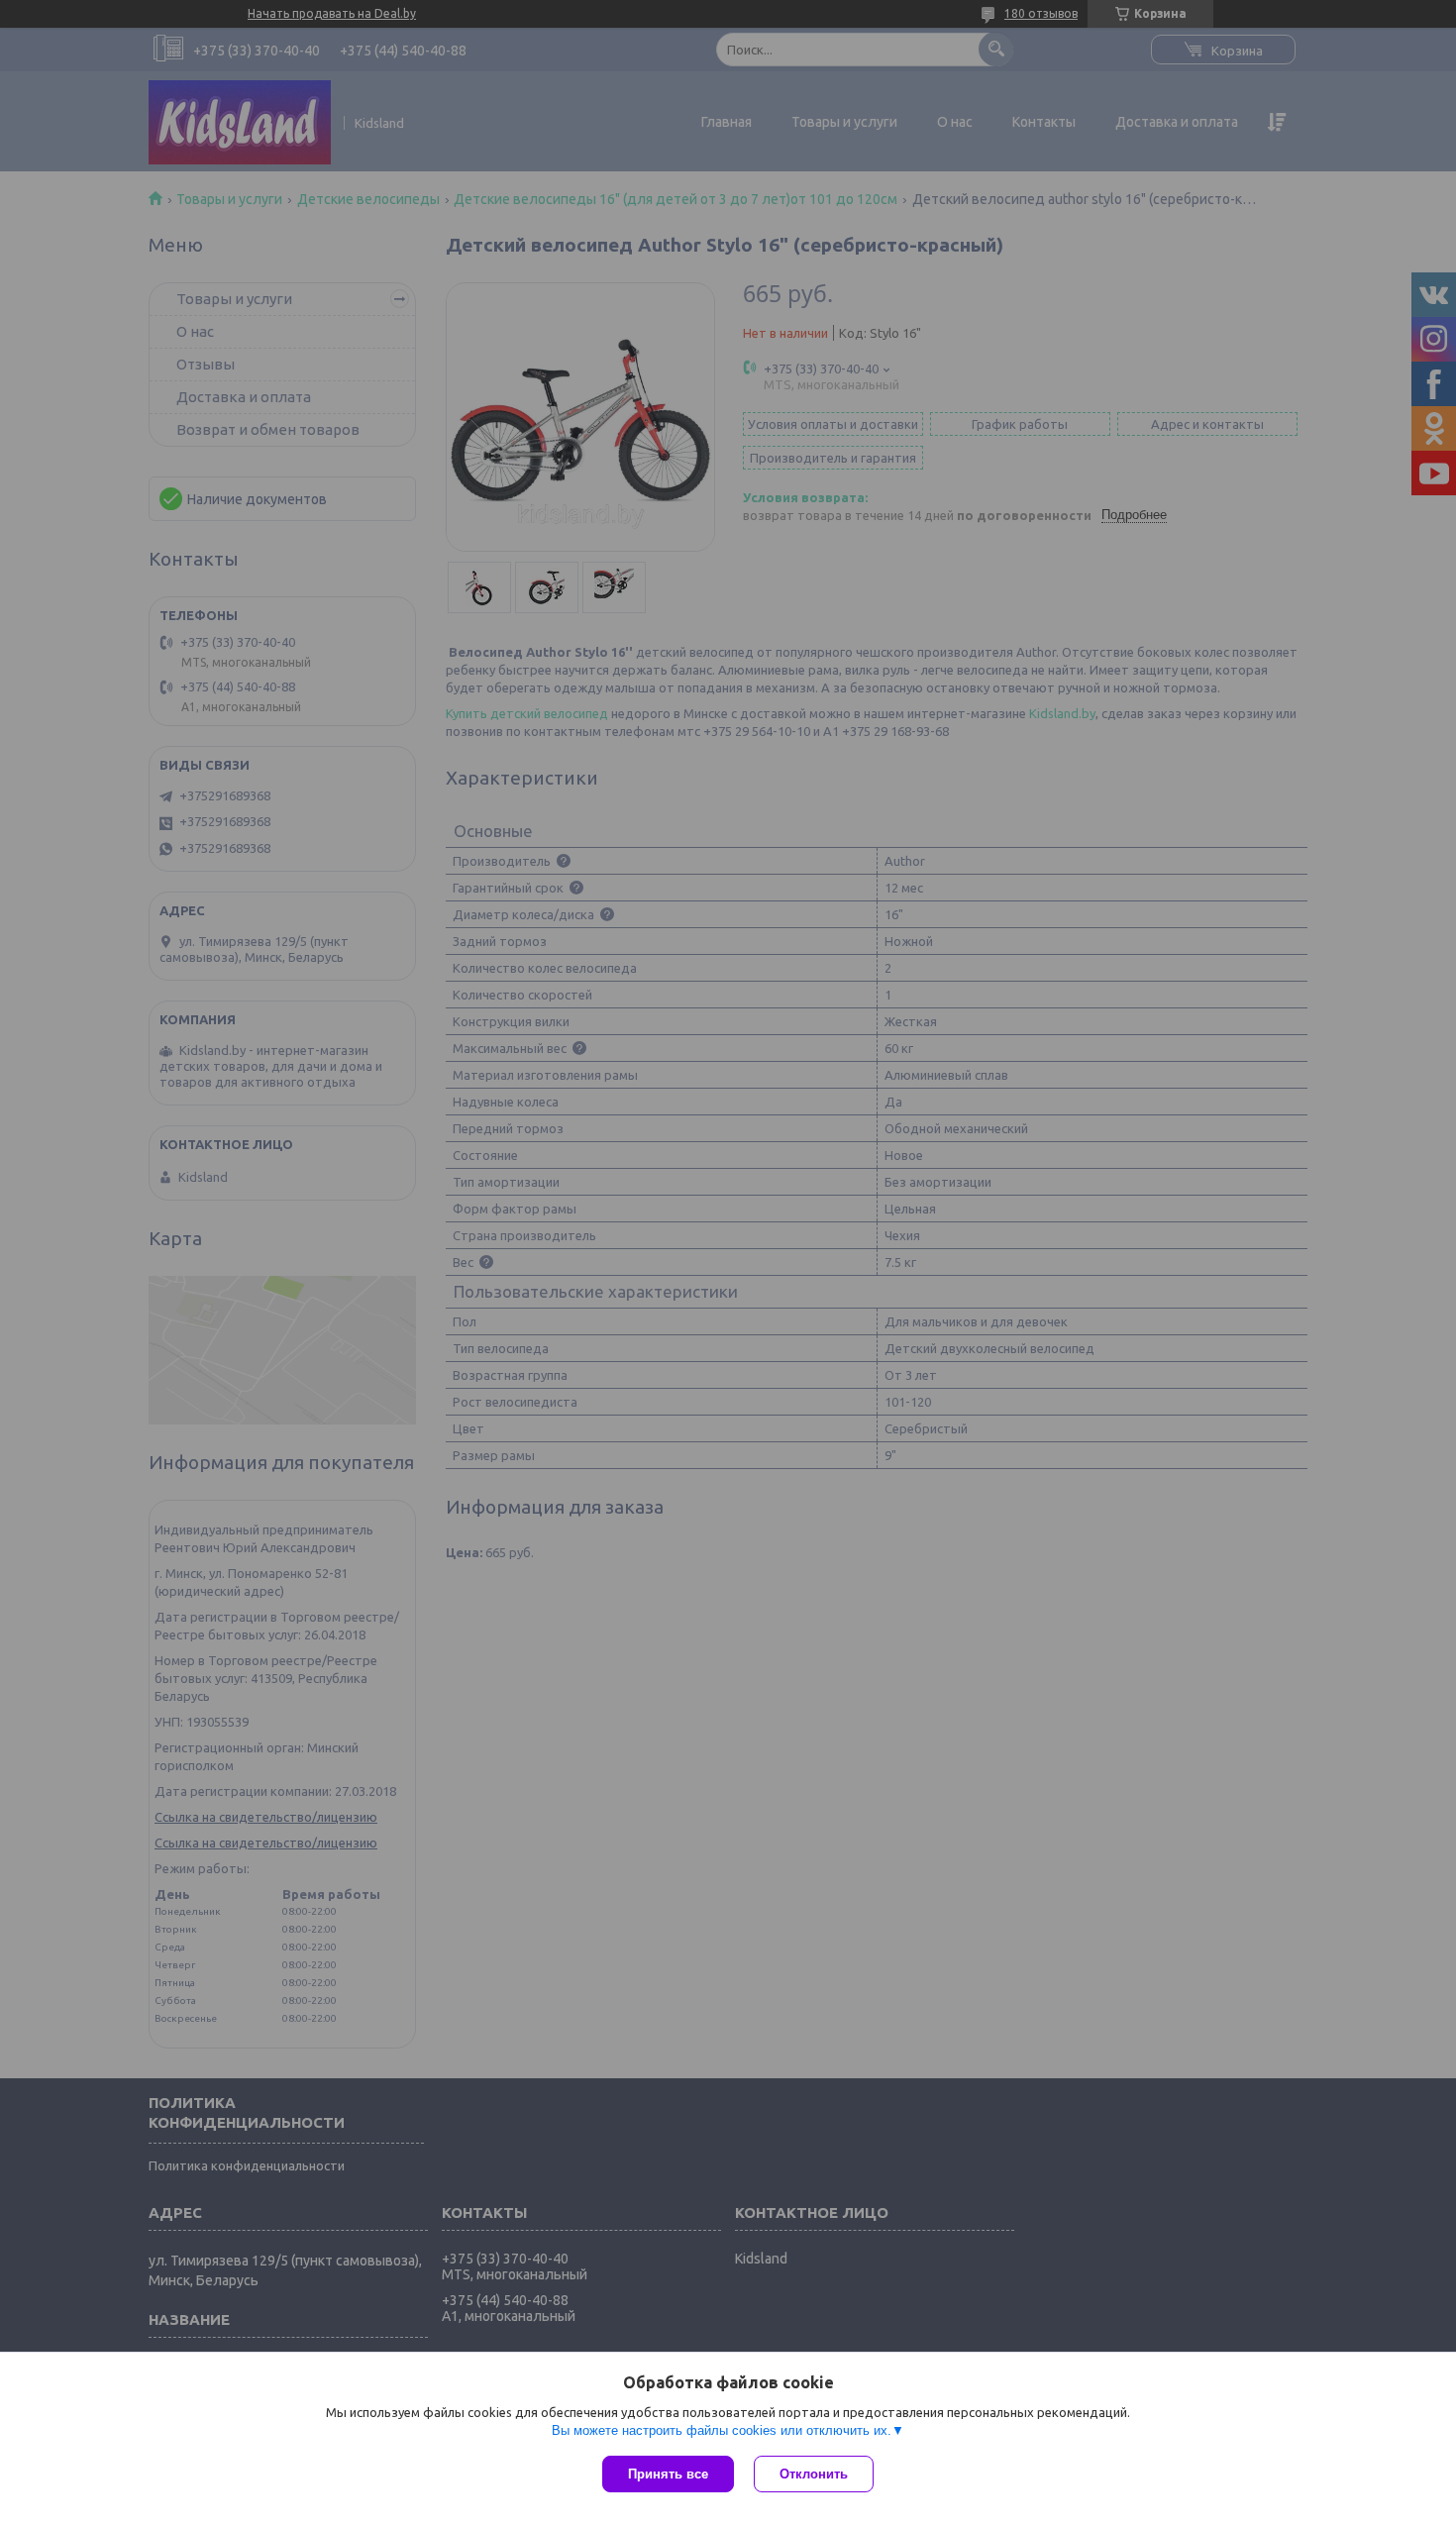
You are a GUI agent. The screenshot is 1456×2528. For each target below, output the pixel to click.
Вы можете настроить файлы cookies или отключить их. (722, 2430)
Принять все (668, 2474)
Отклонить (814, 2474)
